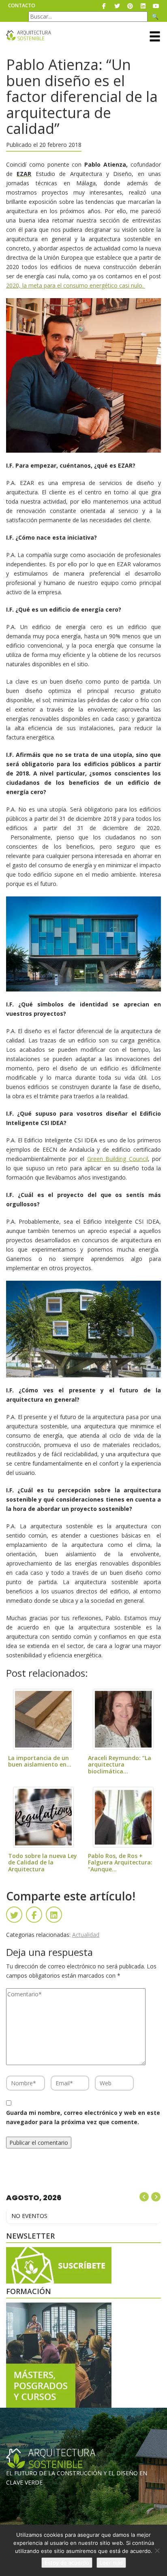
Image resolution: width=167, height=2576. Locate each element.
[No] (157, 2551)
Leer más (111, 2563)
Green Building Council (118, 1159)
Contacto (22, 5)
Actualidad (86, 1935)
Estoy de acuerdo (67, 2563)
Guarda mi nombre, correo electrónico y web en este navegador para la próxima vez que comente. (83, 2117)
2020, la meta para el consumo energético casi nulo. (76, 285)
